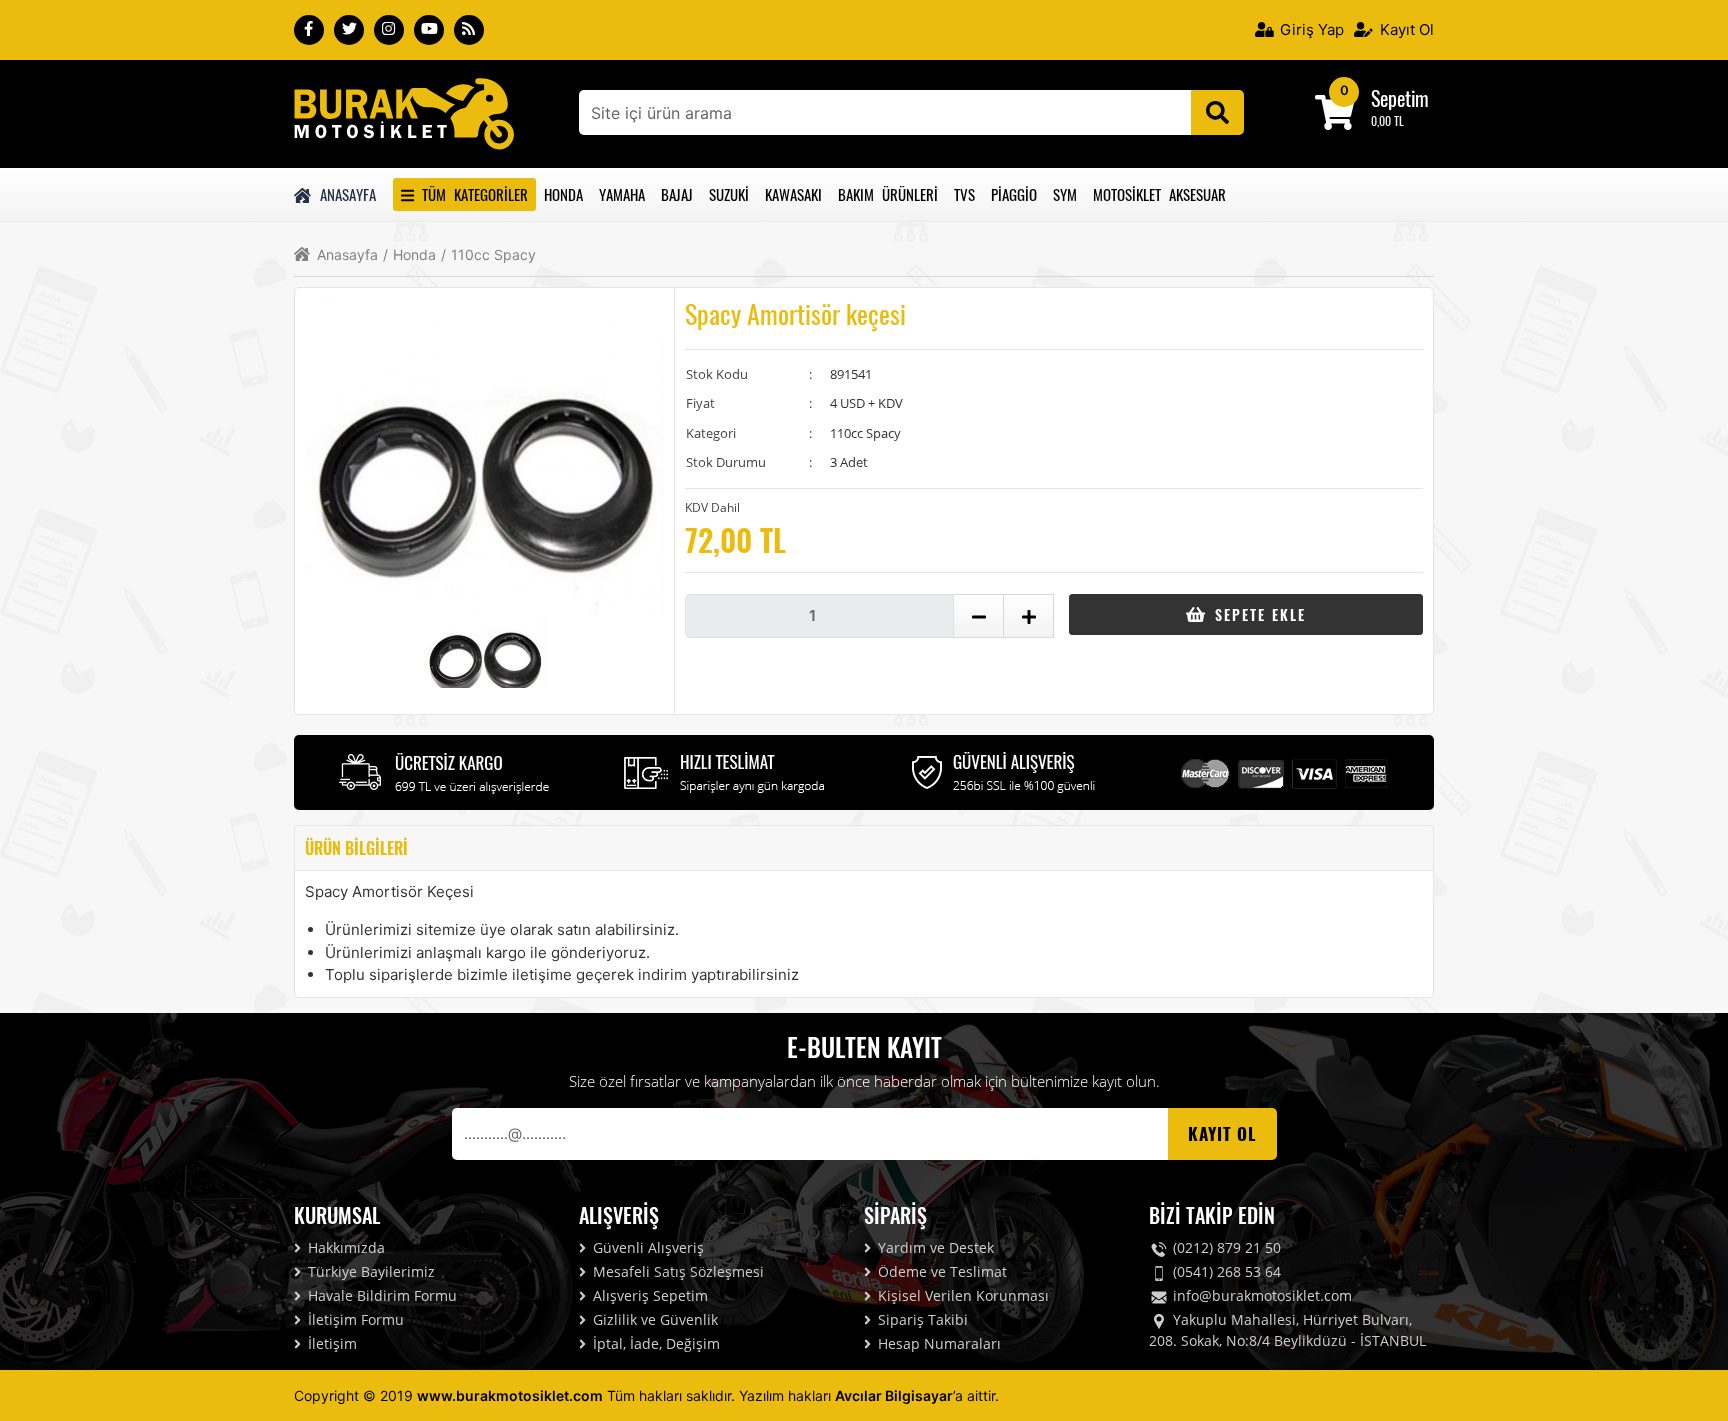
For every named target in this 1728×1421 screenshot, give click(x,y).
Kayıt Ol (1405, 29)
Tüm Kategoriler (471, 194)
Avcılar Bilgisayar (894, 1395)
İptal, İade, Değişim (654, 1343)
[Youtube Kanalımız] (429, 30)
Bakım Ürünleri (888, 194)
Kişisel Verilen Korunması (961, 1295)
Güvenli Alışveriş (646, 1247)
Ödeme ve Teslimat (940, 1271)
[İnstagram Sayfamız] (389, 30)
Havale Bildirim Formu (380, 1295)
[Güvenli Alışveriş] (1004, 770)
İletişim (330, 1343)
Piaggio (1014, 194)
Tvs (964, 194)
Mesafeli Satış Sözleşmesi (676, 1271)
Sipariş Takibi (921, 1319)
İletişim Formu (354, 1319)
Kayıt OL (1222, 1133)
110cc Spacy (488, 255)
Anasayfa (345, 194)
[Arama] (1217, 112)
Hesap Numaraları (937, 1343)
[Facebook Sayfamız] (309, 30)
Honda (563, 194)
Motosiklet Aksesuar (1159, 194)
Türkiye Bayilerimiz (369, 1271)
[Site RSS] (469, 30)
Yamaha (622, 194)
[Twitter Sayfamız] (349, 30)
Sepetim (1400, 98)
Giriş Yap (1310, 29)
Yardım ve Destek (934, 1247)
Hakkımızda (344, 1247)
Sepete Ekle (1257, 614)
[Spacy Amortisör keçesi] (404, 112)
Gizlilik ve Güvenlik (653, 1319)
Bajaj (677, 194)
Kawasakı (793, 194)
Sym (1065, 194)
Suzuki (729, 194)
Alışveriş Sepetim (648, 1295)
